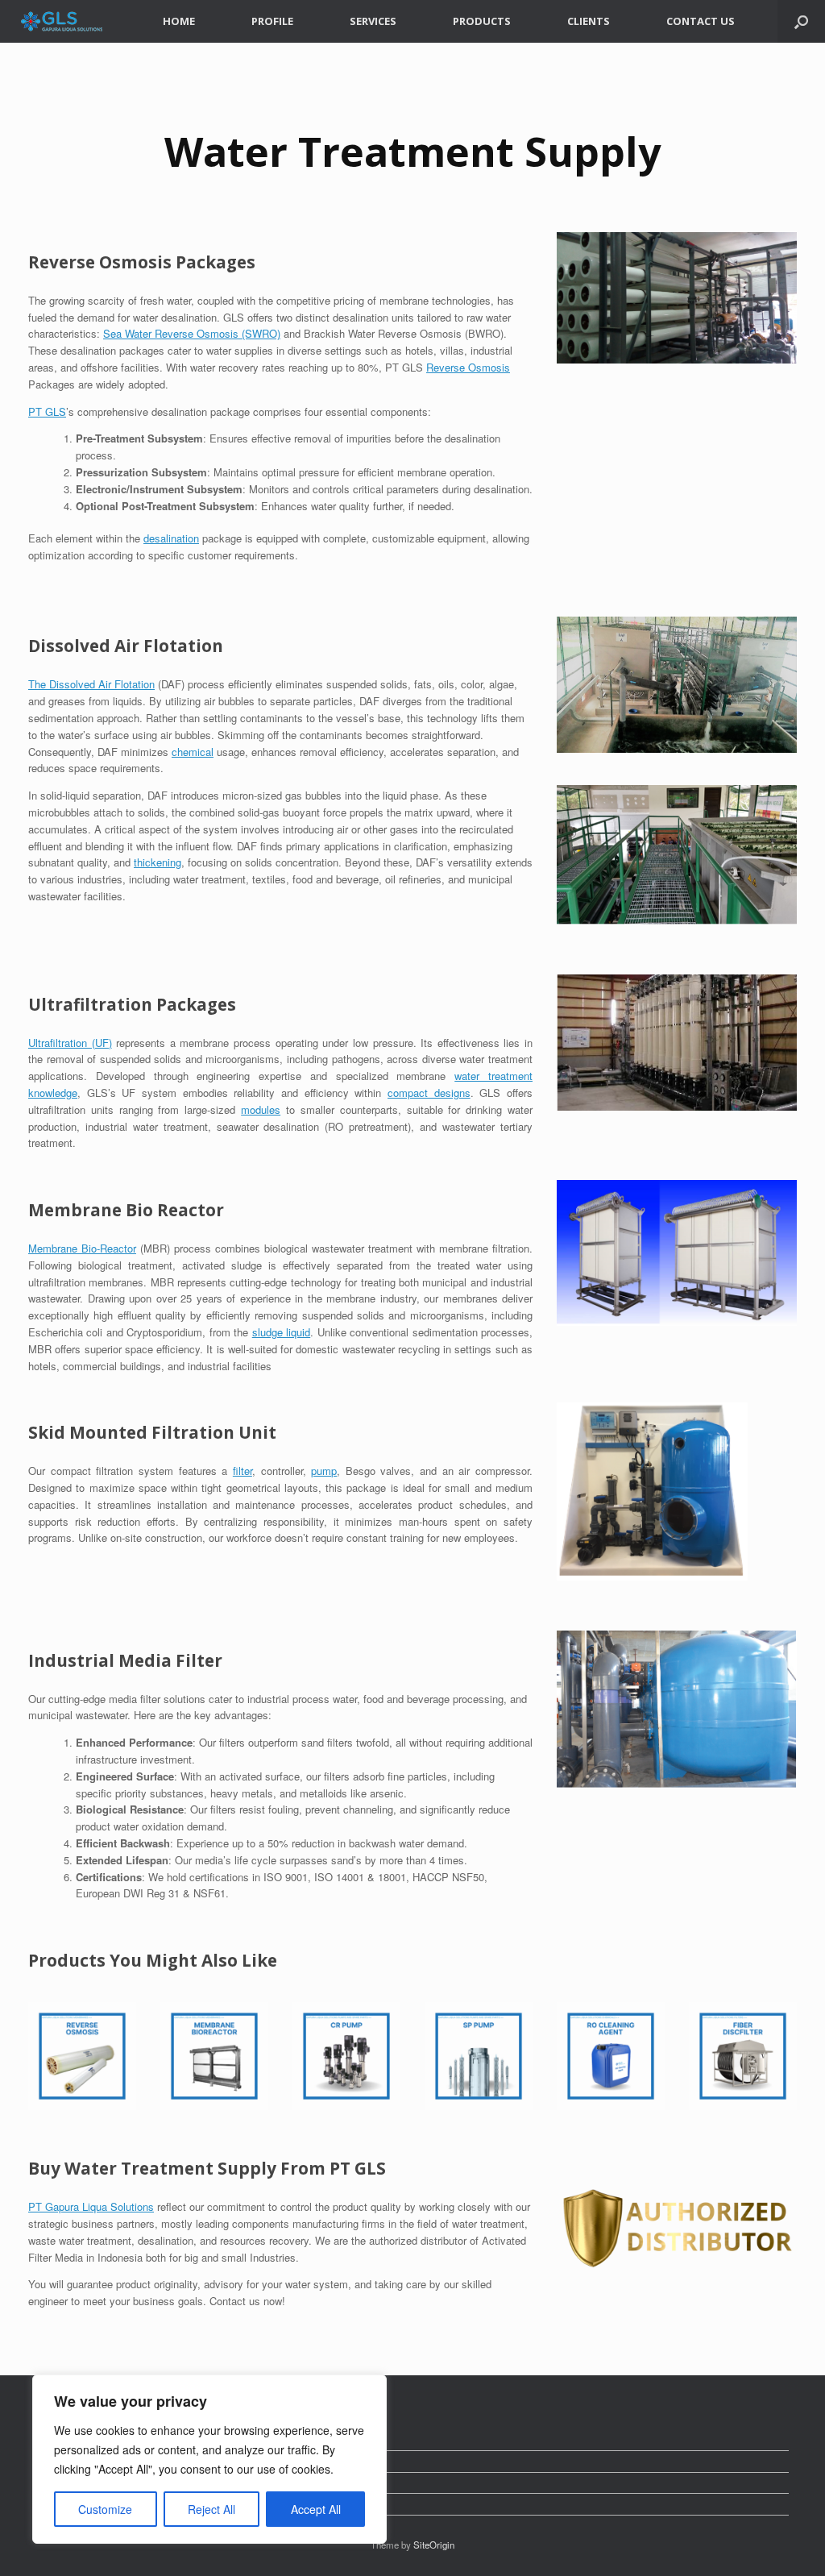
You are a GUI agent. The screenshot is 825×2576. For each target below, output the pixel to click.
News (49, 2440)
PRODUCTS (482, 21)
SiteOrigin (434, 2545)
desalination (171, 538)
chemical (193, 752)
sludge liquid (281, 1332)
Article (51, 2504)
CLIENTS (589, 21)
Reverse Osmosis (468, 367)
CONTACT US (701, 21)
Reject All (211, 2509)
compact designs (429, 1093)
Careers (54, 2461)
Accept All (316, 2509)
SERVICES (373, 21)
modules (261, 1109)
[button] (801, 21)
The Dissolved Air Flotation (91, 684)
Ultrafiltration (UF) (70, 1043)
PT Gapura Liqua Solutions (91, 2206)
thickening (158, 862)
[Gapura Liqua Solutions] (62, 21)
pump (324, 1471)
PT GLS (47, 411)
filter (243, 1471)
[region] (209, 2459)
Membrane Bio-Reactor (82, 1248)
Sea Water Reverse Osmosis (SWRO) (192, 333)
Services (57, 2483)
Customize (105, 2509)
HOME (179, 21)
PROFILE (272, 21)
